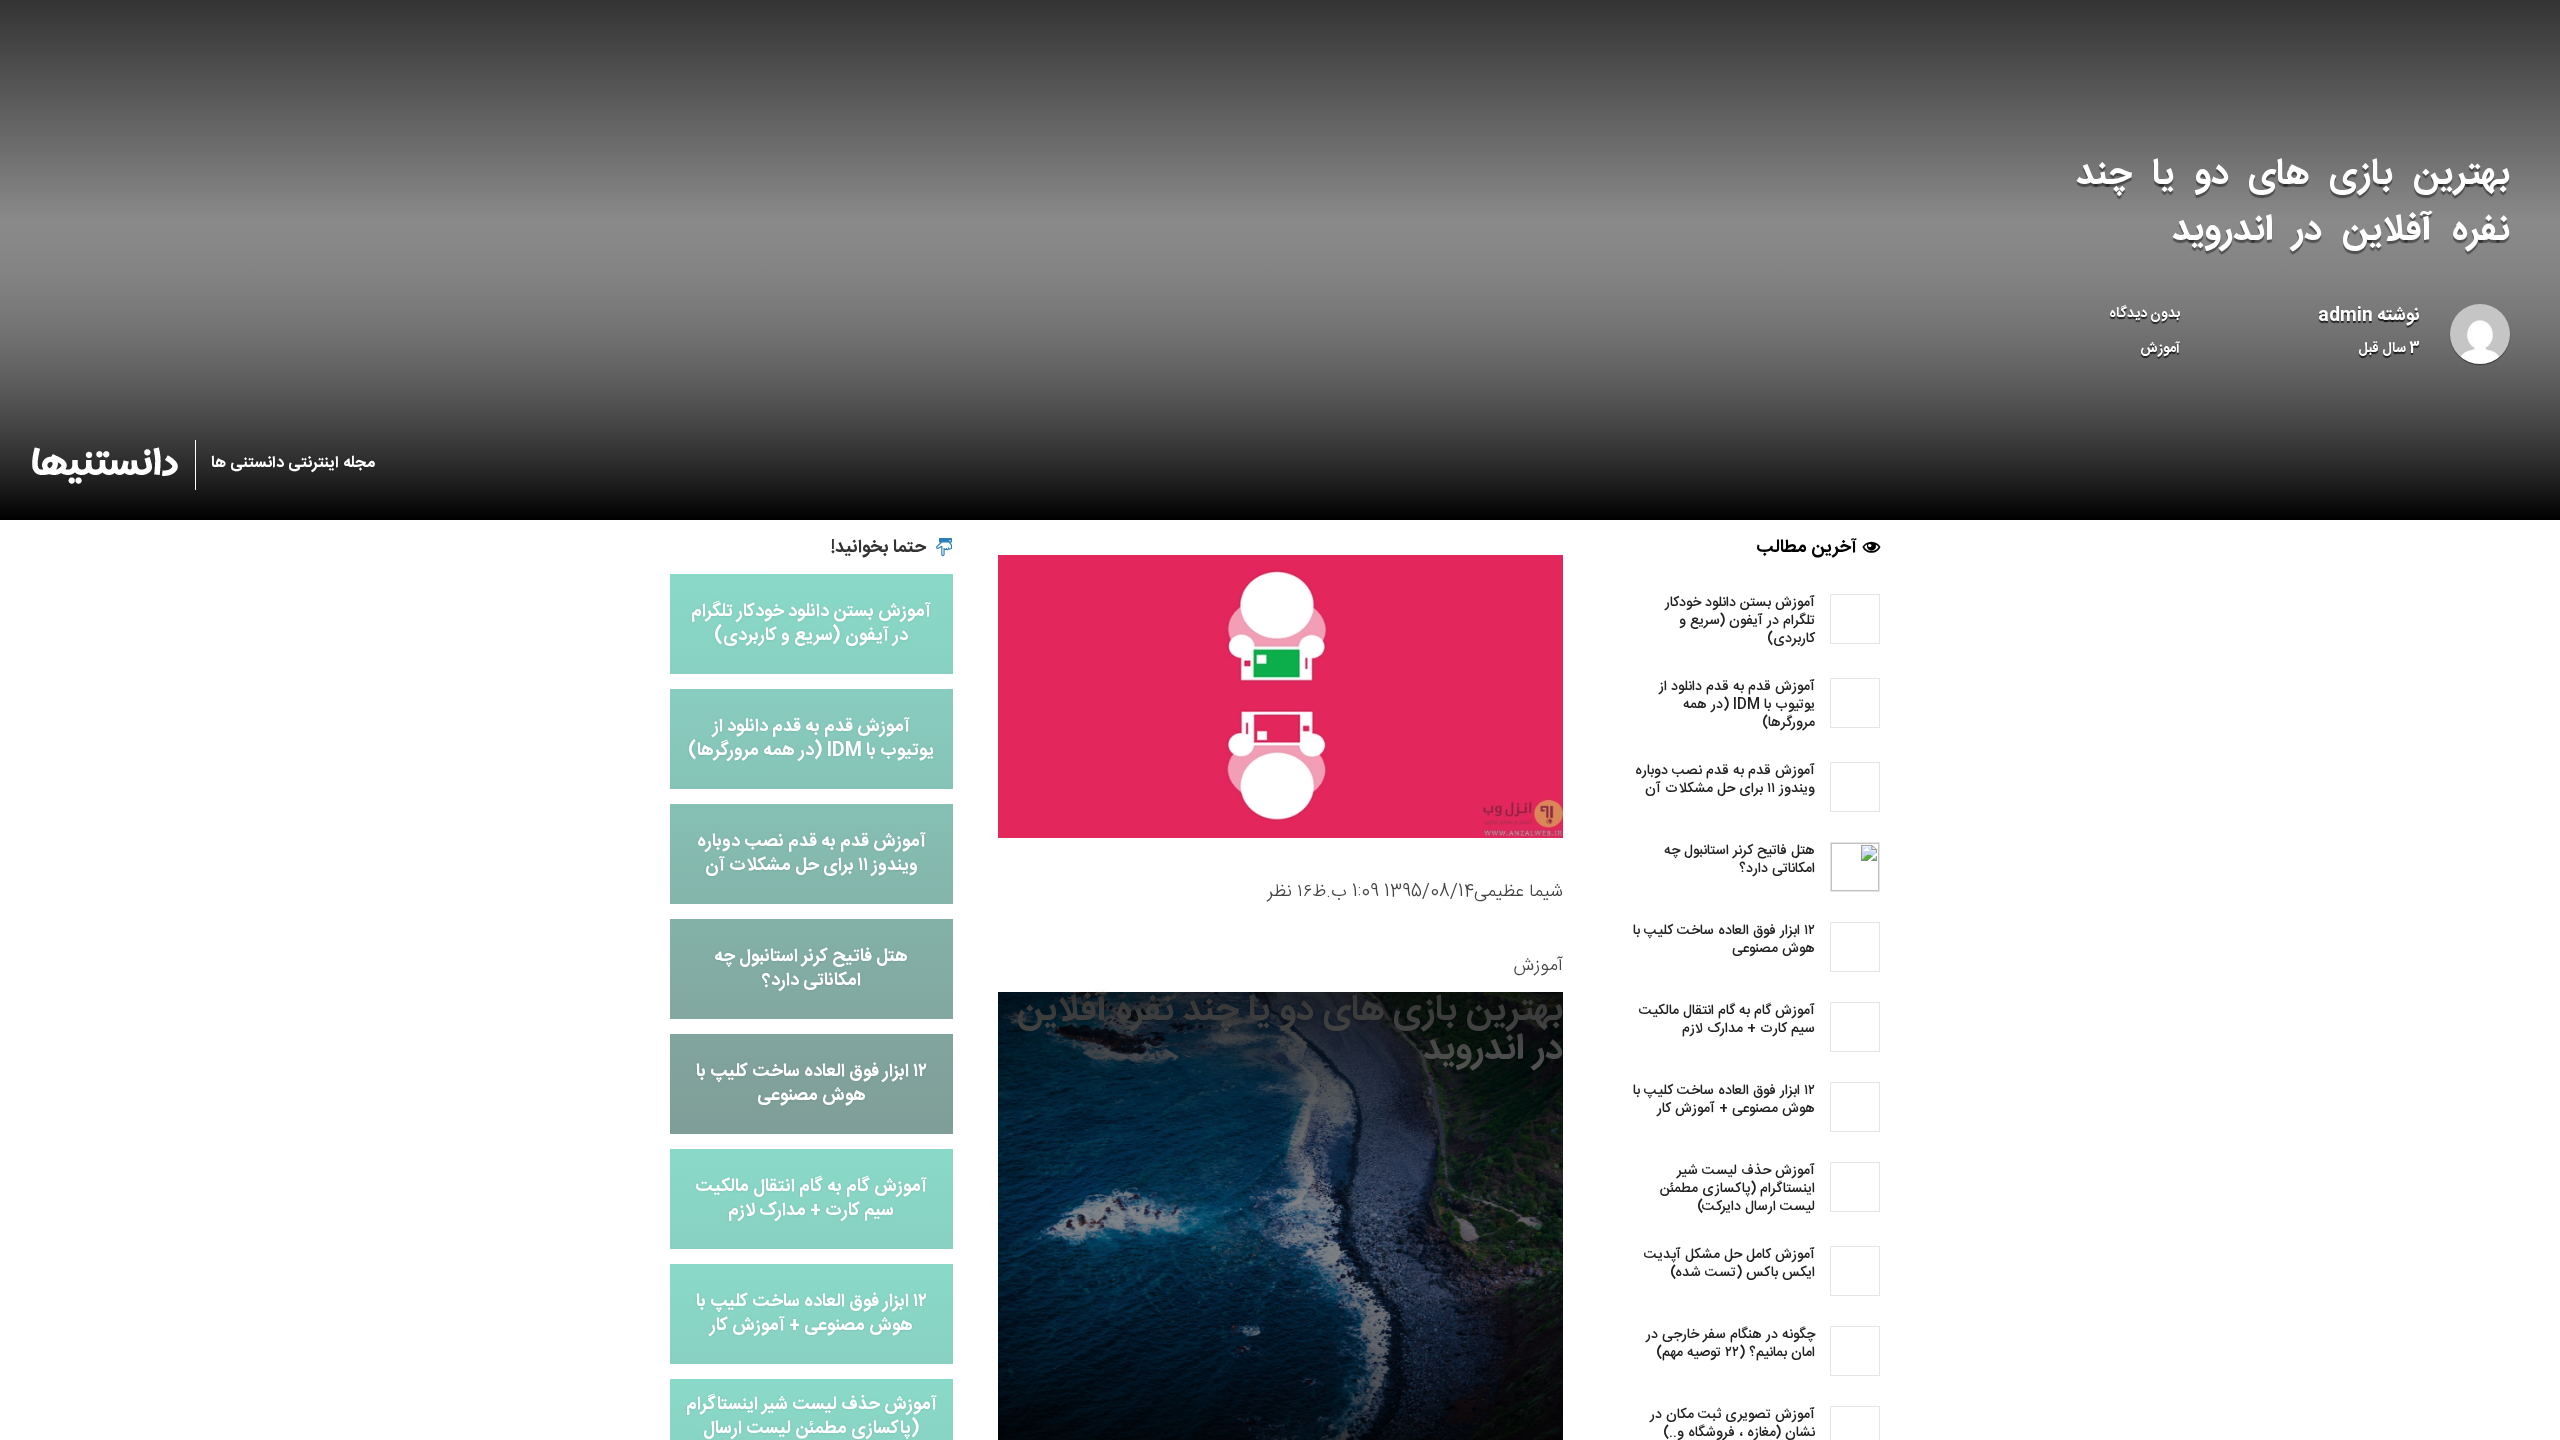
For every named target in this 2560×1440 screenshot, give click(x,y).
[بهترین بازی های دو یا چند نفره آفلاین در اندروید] (1280, 697)
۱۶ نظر (1289, 892)
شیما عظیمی (1518, 892)
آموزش (2160, 349)
